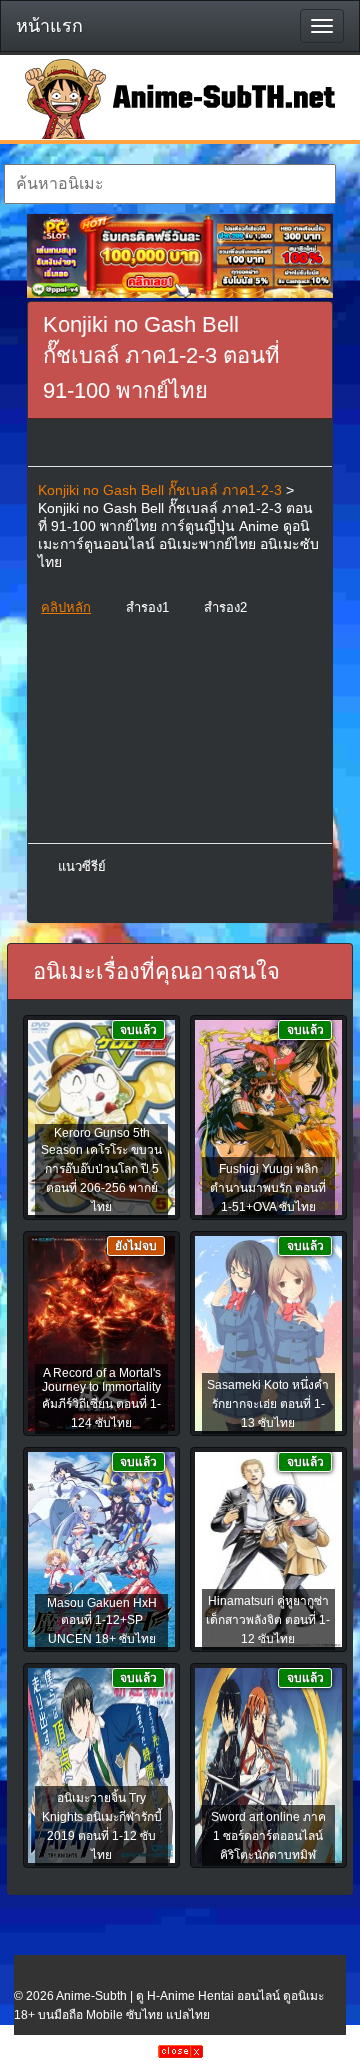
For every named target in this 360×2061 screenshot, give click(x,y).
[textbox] (169, 184)
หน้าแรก (49, 26)
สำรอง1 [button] (147, 607)
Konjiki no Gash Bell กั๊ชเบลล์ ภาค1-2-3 (160, 490)
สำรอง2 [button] (225, 607)
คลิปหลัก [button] (66, 607)
